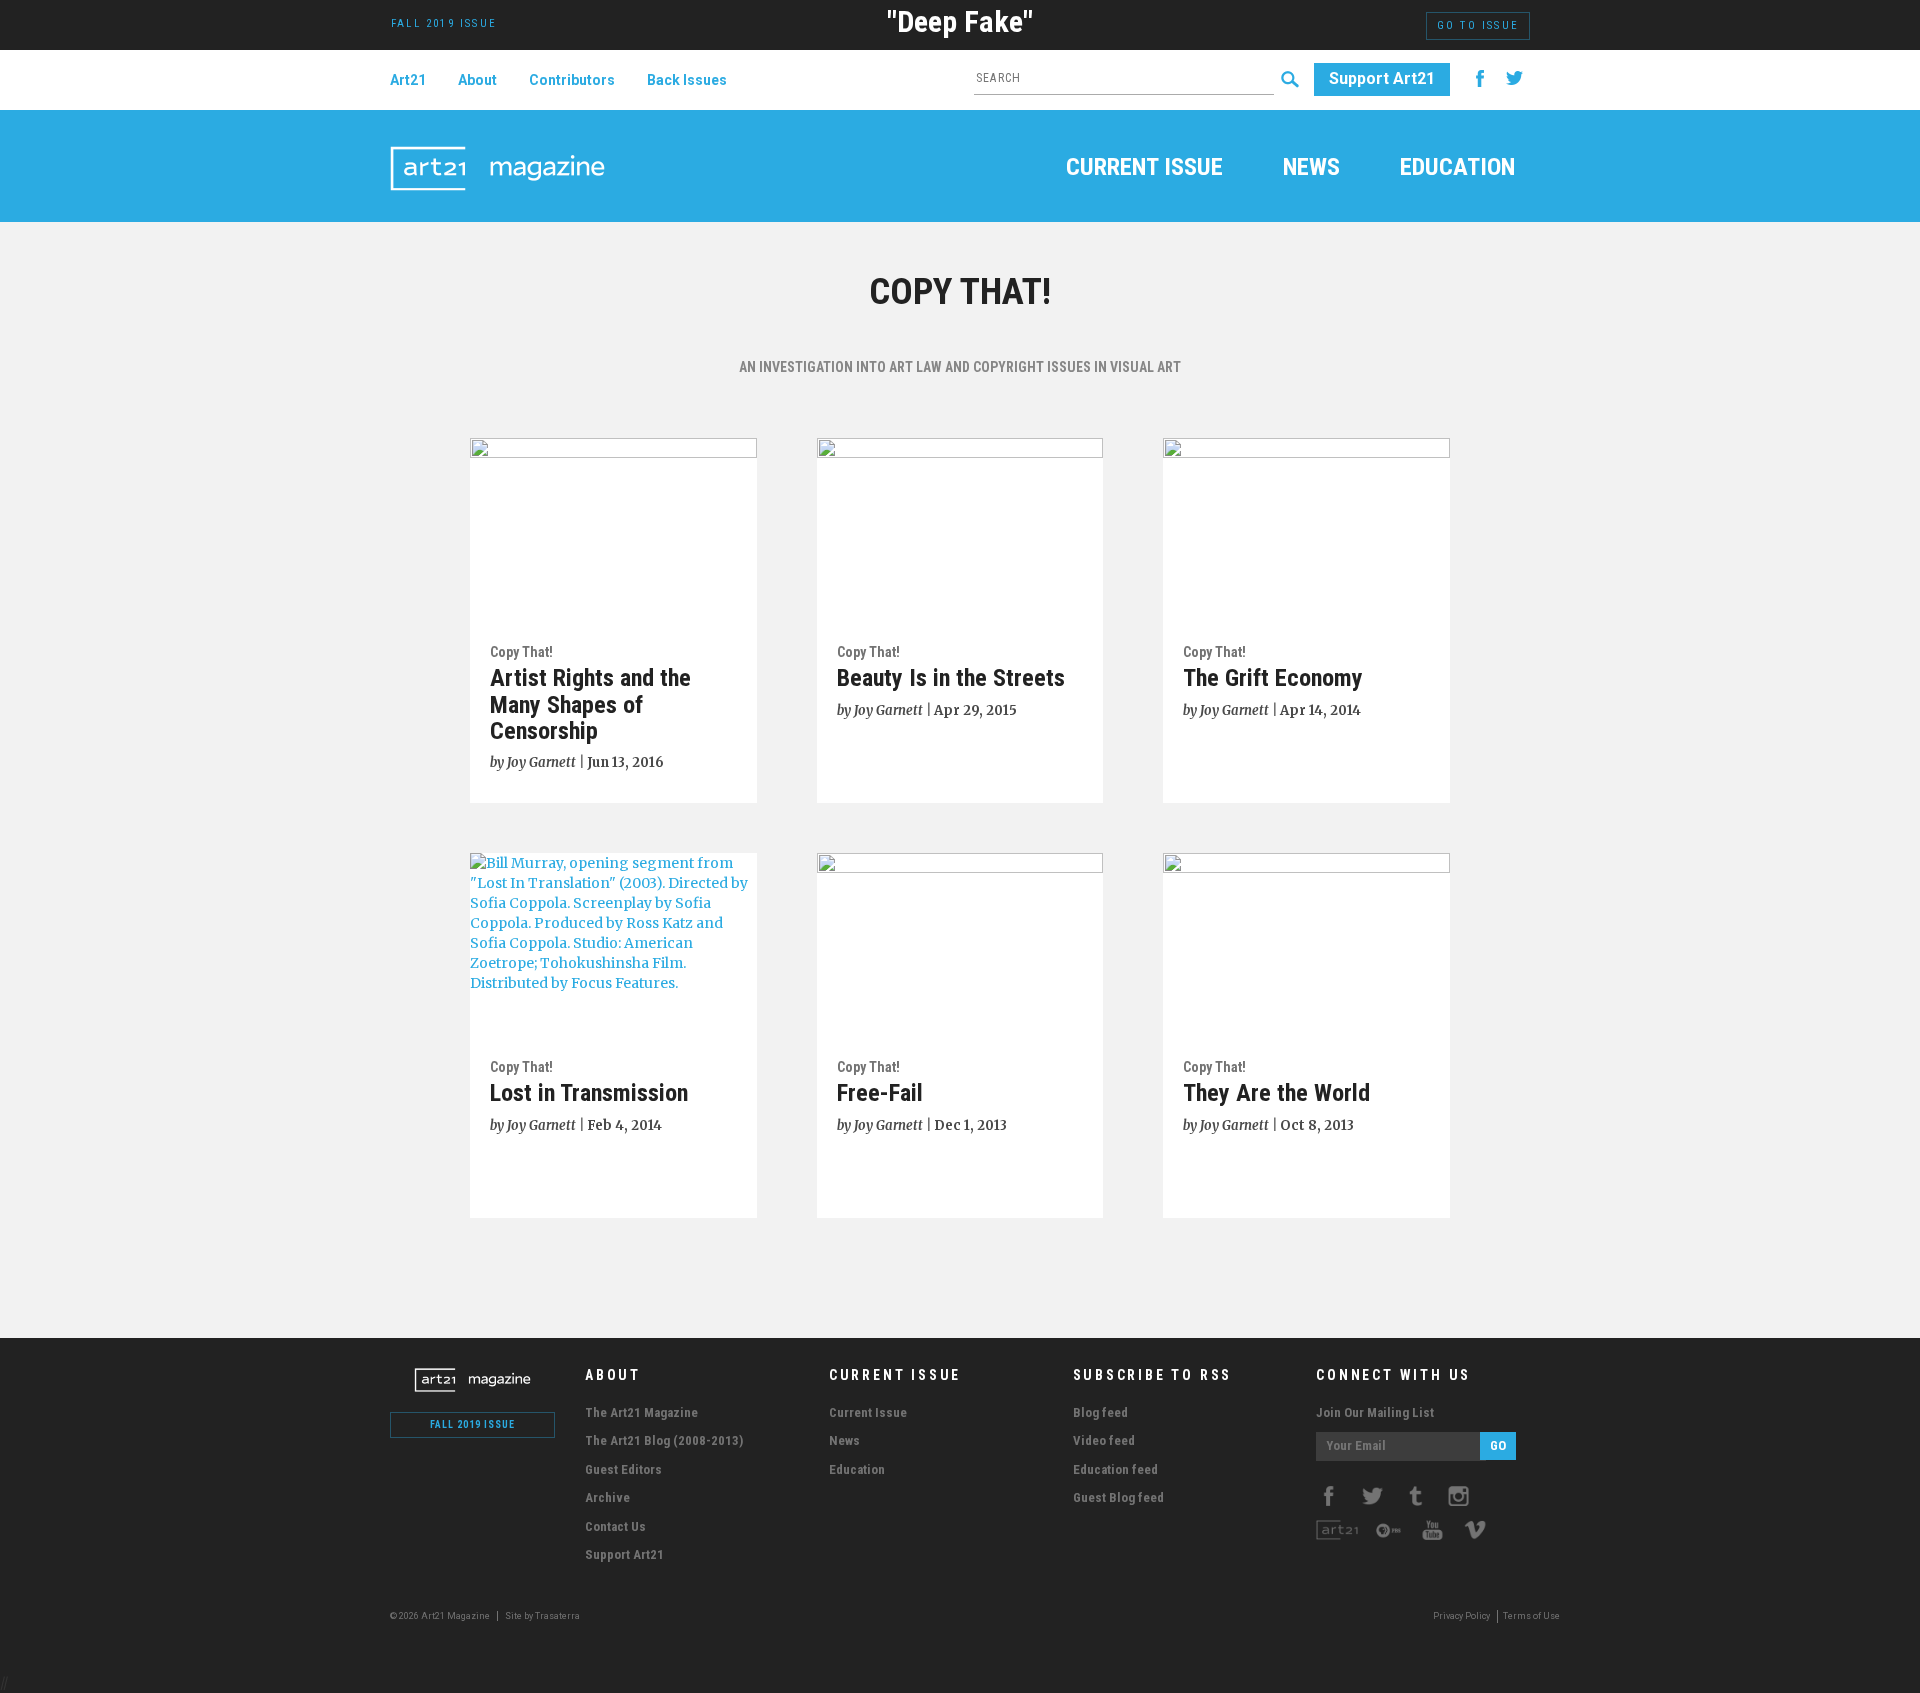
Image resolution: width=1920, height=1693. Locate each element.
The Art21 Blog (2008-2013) (664, 1440)
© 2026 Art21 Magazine (441, 1616)
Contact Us (615, 1526)
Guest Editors (623, 1469)
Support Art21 (1382, 78)
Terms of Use (1531, 1616)
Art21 (408, 80)
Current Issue (1144, 169)
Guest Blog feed (1118, 1497)
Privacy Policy (1461, 1616)
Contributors (572, 80)
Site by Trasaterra (542, 1616)
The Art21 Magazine (641, 1412)
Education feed (1115, 1469)
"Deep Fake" (960, 21)
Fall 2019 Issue (472, 1424)
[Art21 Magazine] (497, 145)
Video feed (1104, 1440)
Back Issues (687, 80)
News (1311, 169)
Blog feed (1100, 1412)
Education (1457, 169)
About (477, 80)
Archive (607, 1497)
